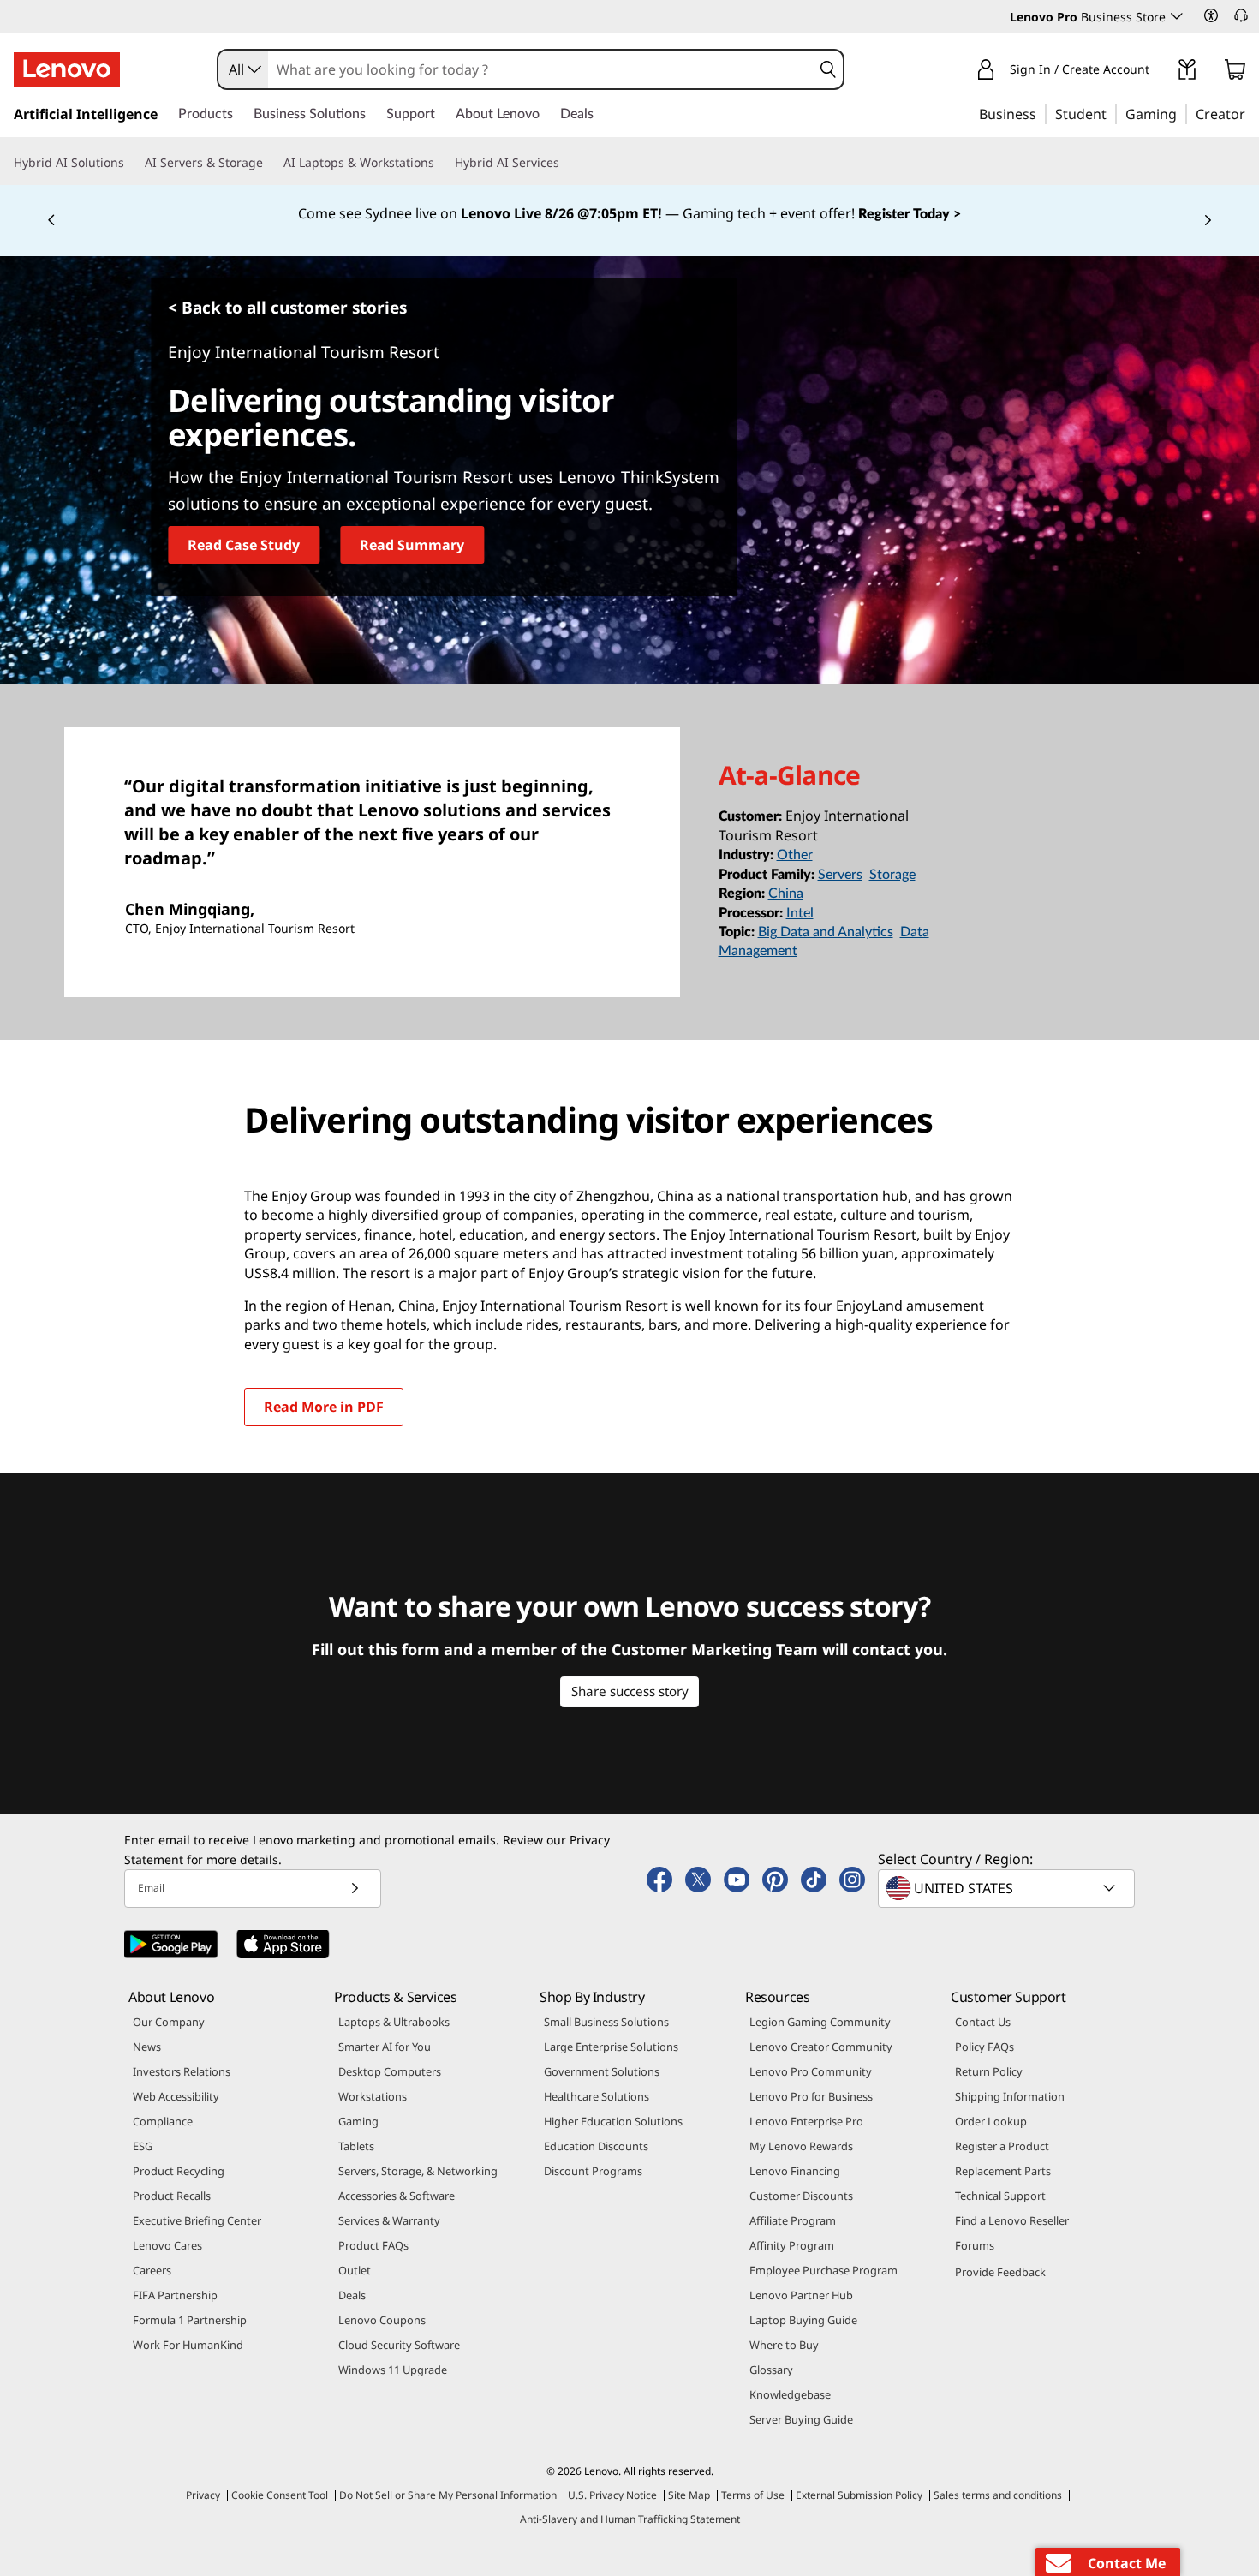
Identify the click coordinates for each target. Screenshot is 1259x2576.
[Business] (1041, 113)
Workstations (373, 2096)
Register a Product (1002, 2146)
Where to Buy (784, 2345)
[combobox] (243, 69)
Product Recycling (179, 2171)
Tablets (356, 2146)
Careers (152, 2270)
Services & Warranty (389, 2220)
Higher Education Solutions (613, 2121)
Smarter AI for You (385, 2047)
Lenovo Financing (795, 2171)
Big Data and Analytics (826, 932)
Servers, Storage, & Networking (418, 2171)
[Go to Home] (67, 69)
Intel (800, 913)
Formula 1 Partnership (190, 2320)
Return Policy (989, 2071)
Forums (975, 2245)
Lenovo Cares (167, 2245)
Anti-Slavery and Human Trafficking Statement (630, 2519)
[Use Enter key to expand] (1160, 72)
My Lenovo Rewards (801, 2146)
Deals (352, 2295)
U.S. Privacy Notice (612, 2495)
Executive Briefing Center (197, 2220)
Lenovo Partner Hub (801, 2295)
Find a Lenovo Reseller (1012, 2220)
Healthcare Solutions (597, 2096)
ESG (143, 2146)
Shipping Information (1010, 2096)
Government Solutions (602, 2071)
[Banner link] (629, 214)
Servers (840, 875)
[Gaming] (1182, 113)
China (786, 894)
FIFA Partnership (175, 2295)
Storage (892, 875)
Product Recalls (172, 2196)
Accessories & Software (397, 2196)
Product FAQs (373, 2245)
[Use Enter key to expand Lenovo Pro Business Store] (1177, 16)
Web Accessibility (176, 2096)
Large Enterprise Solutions (611, 2047)
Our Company (169, 2022)
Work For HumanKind (188, 2345)
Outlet (355, 2270)
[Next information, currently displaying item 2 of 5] (1208, 221)
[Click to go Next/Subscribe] (355, 1889)
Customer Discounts (801, 2196)
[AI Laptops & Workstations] (441, 163)
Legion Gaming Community (820, 2022)
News (147, 2047)
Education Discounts (596, 2146)
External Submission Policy (859, 2495)
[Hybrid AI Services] (566, 163)
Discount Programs (593, 2171)
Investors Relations (182, 2071)
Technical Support (1000, 2196)
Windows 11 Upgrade (393, 2370)
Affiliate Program (793, 2220)
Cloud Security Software (399, 2345)
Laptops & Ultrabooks (394, 2022)
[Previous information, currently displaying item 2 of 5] (51, 221)
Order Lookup (991, 2121)
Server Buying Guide (801, 2419)
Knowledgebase (790, 2394)
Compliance (163, 2121)
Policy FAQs (985, 2047)
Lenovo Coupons (382, 2320)
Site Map (689, 2495)
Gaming (358, 2121)
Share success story (630, 1691)
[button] (1211, 15)
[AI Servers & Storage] (270, 163)
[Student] (1112, 113)
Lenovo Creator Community (821, 2047)
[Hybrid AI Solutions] (131, 163)
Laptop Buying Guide (803, 2320)
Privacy (203, 2495)
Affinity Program (792, 2245)
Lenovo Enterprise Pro (806, 2121)
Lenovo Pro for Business (811, 2096)
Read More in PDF (324, 1407)
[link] (1187, 73)
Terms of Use (753, 2495)
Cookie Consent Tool (280, 2495)
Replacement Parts (1003, 2171)
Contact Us (983, 2022)
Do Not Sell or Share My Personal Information (448, 2495)
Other (795, 855)
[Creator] (1251, 113)
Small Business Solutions (606, 2022)
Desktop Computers (390, 2071)
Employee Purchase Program (823, 2270)
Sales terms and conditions (998, 2495)
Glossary (771, 2370)
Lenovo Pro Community (811, 2071)
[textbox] (1008, 1888)
